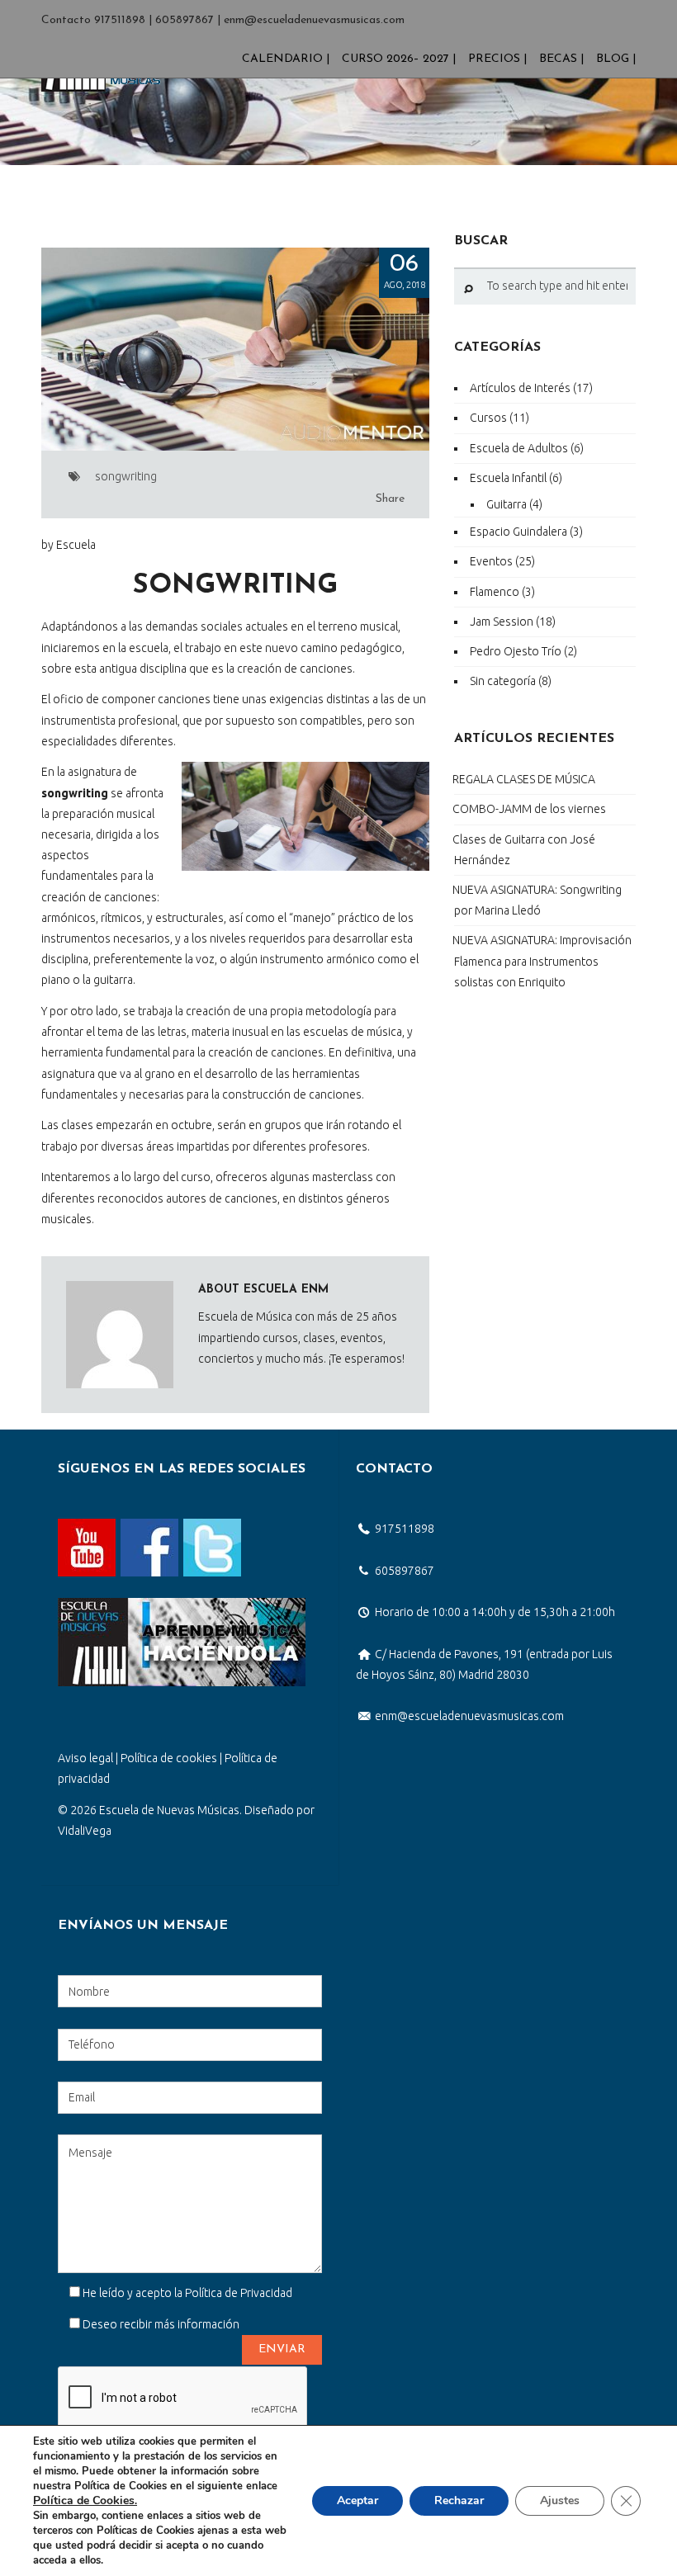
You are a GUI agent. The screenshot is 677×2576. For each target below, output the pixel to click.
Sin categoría (503, 681)
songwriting (126, 476)
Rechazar (459, 2500)
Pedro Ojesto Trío (516, 651)
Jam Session (502, 622)
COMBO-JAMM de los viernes (529, 809)
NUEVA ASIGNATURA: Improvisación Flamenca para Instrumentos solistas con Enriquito (542, 961)
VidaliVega (85, 1831)
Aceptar (357, 2500)
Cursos (488, 418)
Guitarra (507, 504)
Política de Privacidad (239, 2293)
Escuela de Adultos (519, 448)
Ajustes (560, 2500)
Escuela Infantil (508, 478)
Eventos (491, 561)
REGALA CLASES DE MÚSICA (524, 779)
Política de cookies (169, 1758)
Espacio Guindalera (518, 532)
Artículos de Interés (520, 388)
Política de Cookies (84, 2500)
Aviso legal (85, 1758)
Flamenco (495, 592)
